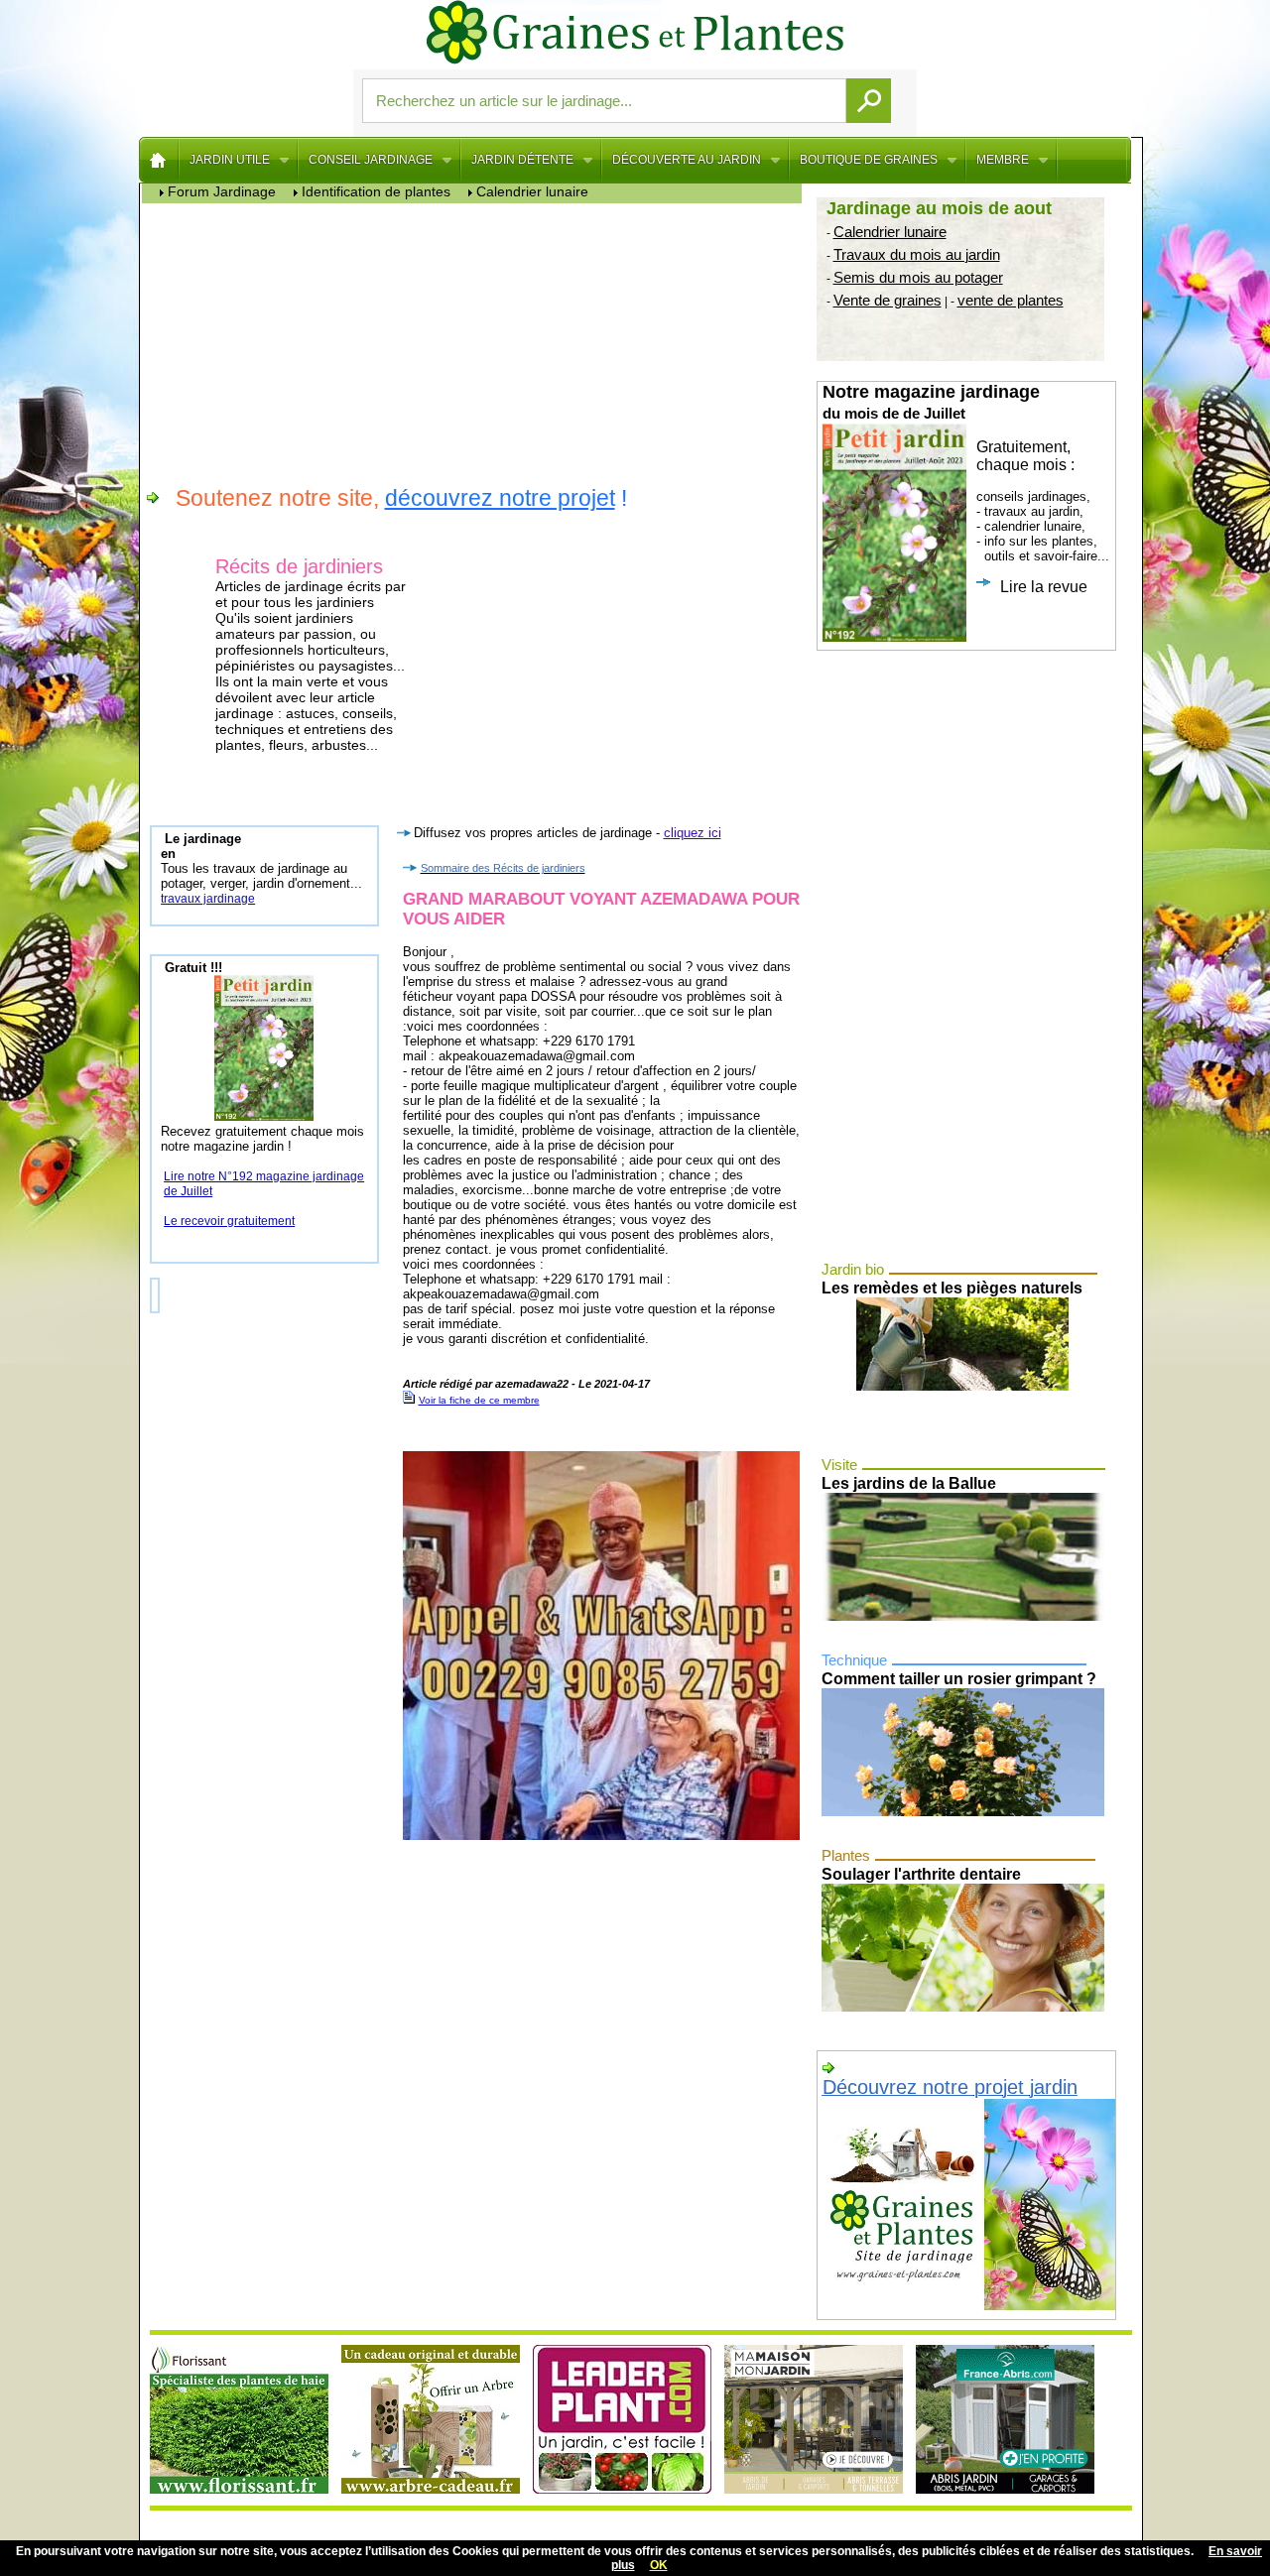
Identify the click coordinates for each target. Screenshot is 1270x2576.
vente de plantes (1011, 300)
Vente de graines (888, 300)
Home (159, 160)
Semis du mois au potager (918, 277)
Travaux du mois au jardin (917, 254)
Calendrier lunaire (890, 232)
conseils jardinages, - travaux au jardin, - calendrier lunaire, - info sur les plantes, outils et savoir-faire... (966, 489)
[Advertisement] (477, 342)
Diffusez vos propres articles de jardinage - (568, 833)
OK (659, 2565)
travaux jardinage (208, 899)
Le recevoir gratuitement (229, 1221)
